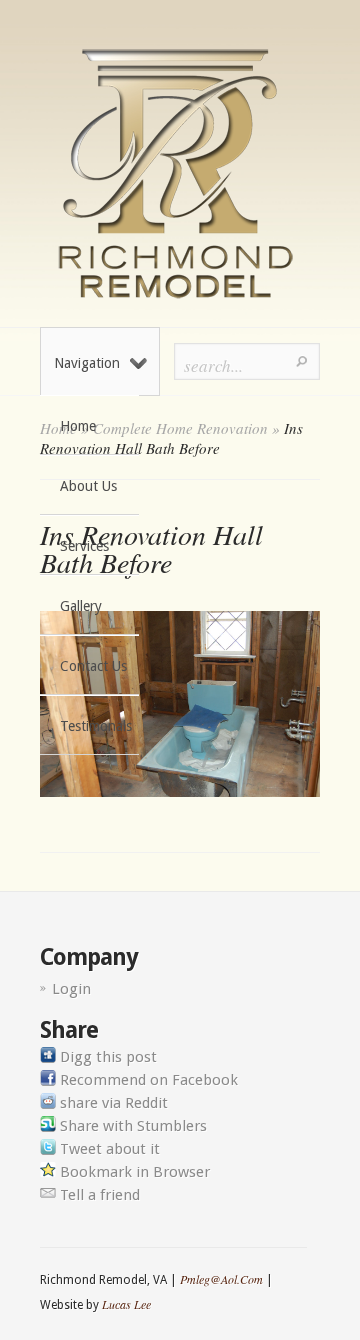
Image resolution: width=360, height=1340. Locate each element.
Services (84, 546)
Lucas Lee (126, 1304)
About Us (88, 486)
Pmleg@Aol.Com (221, 1279)
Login (71, 989)
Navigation (87, 363)
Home (78, 426)
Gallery (81, 606)
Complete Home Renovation (180, 428)
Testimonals (96, 726)
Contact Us (93, 666)
